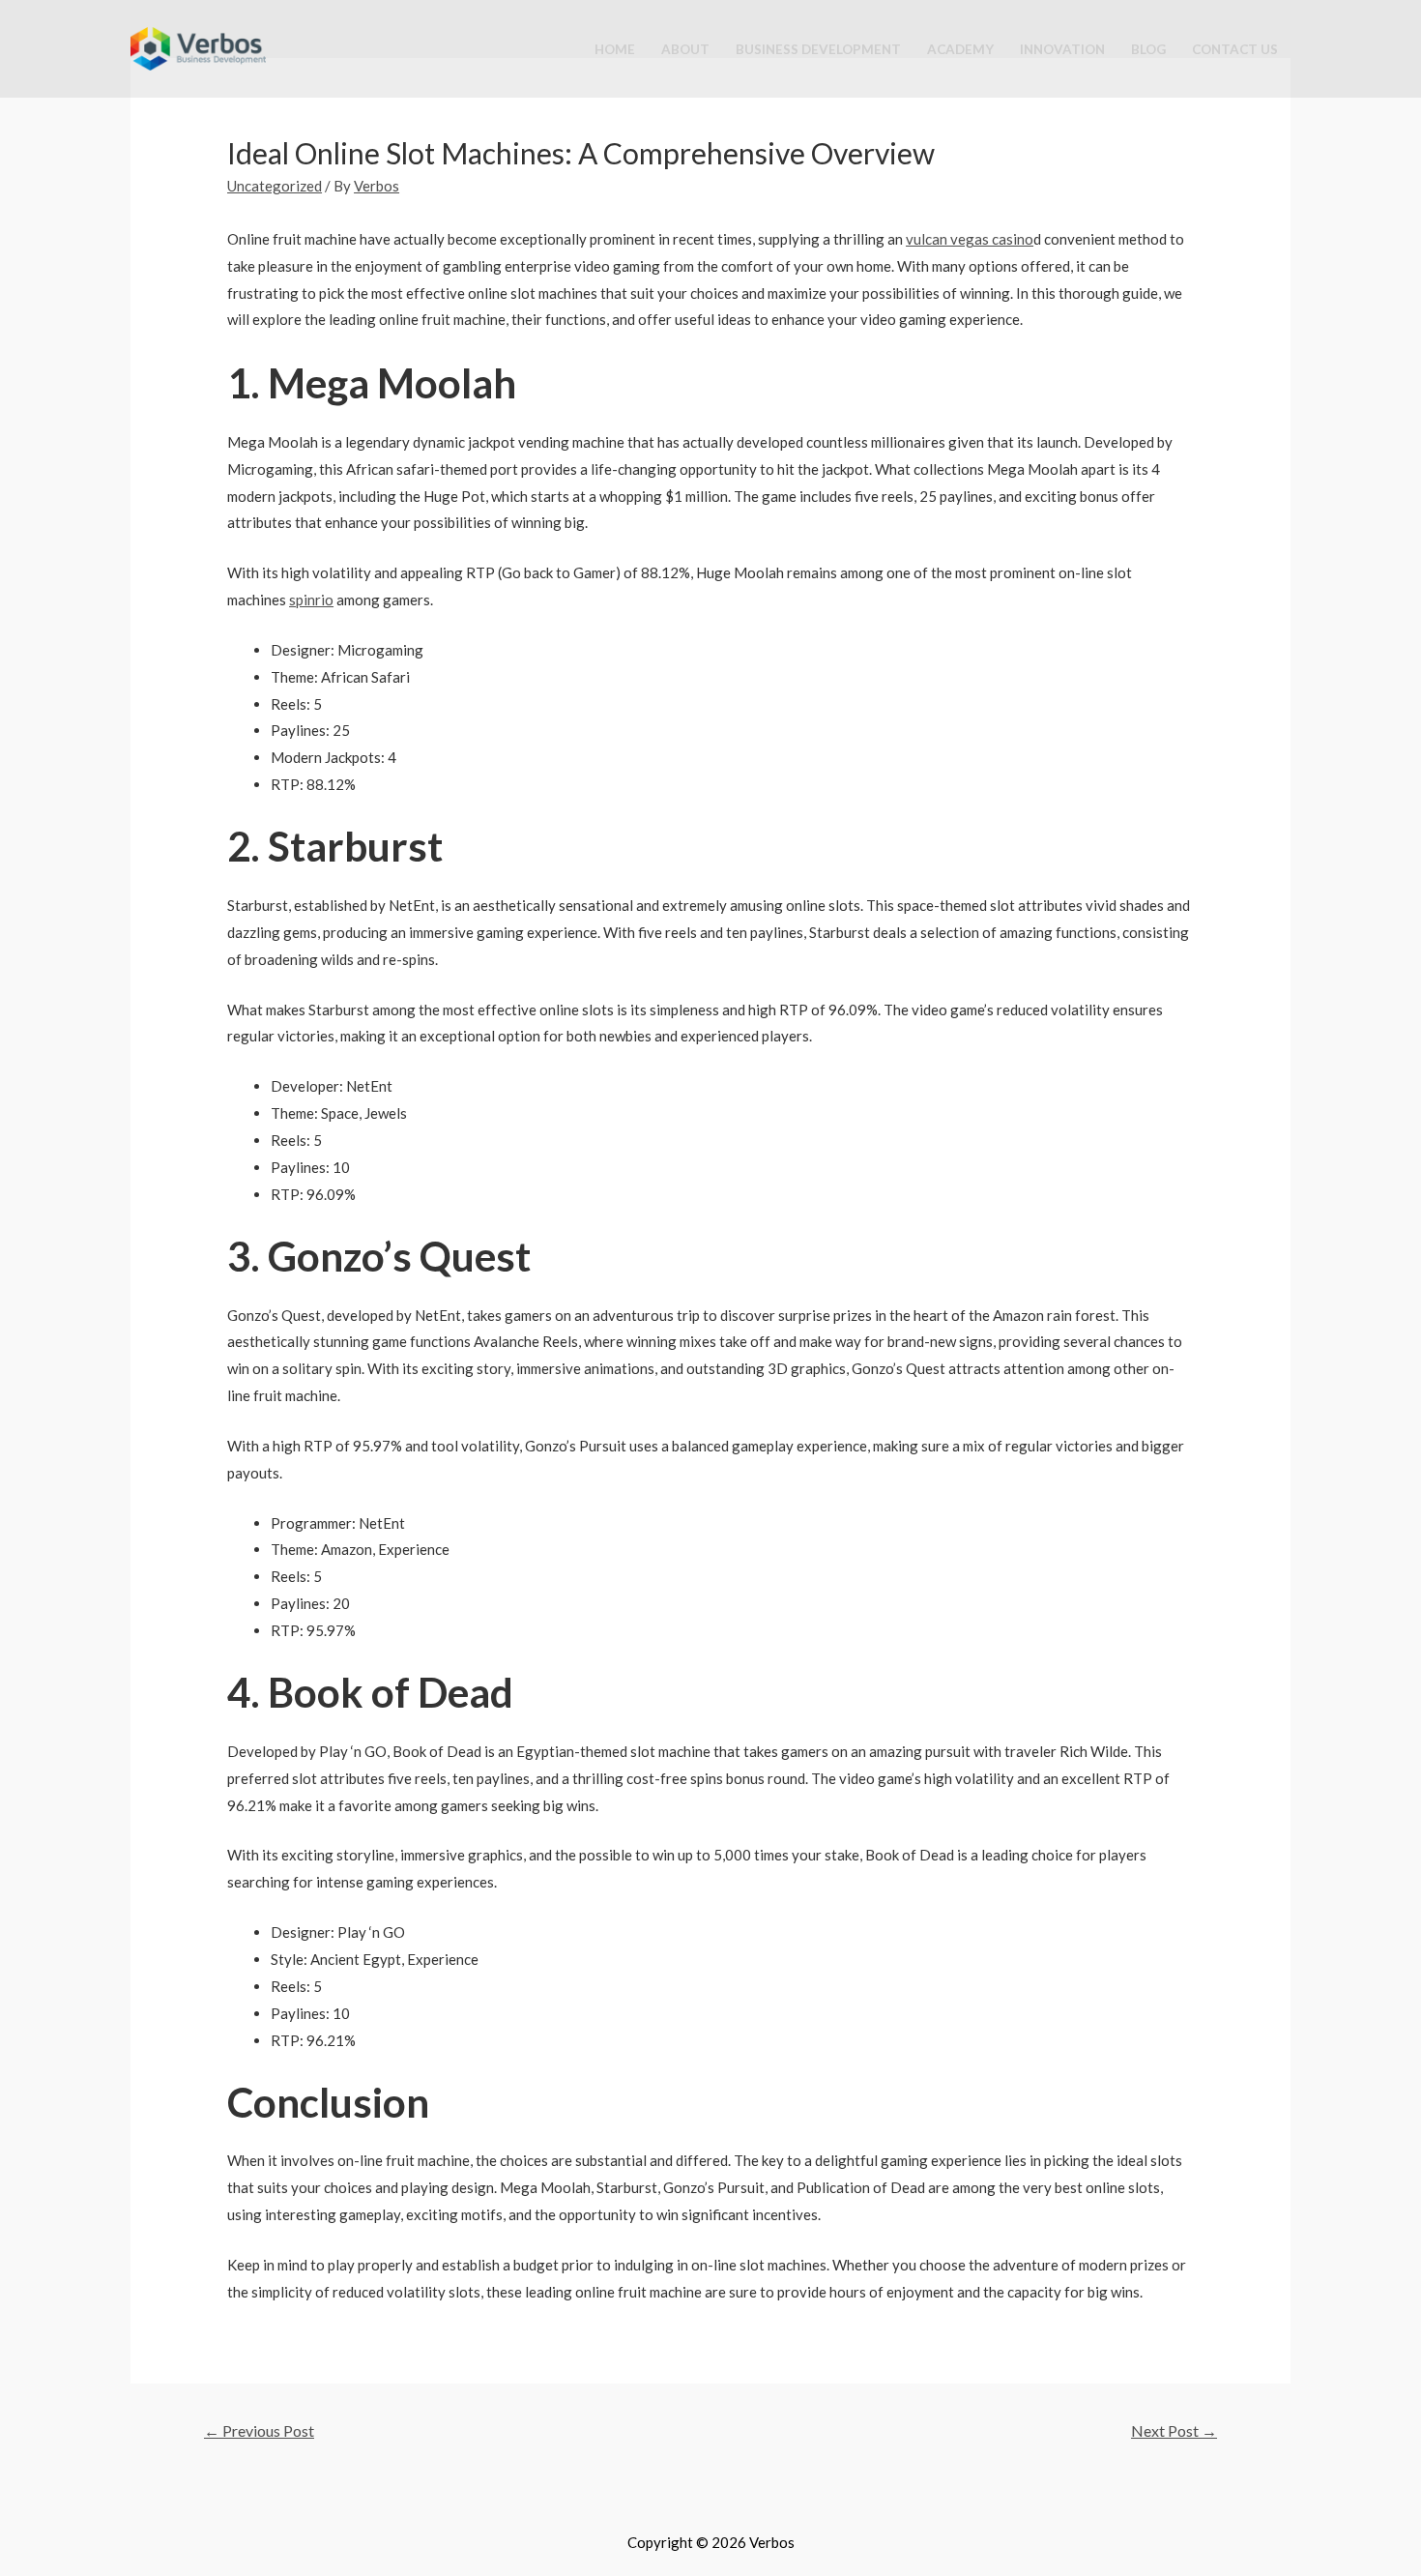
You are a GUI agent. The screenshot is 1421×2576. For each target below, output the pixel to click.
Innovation (1062, 49)
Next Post (1174, 2430)
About (685, 49)
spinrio (311, 600)
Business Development (818, 49)
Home (615, 49)
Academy (960, 49)
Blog (1148, 49)
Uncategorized (275, 186)
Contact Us (1235, 49)
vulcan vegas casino (970, 239)
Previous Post (259, 2430)
